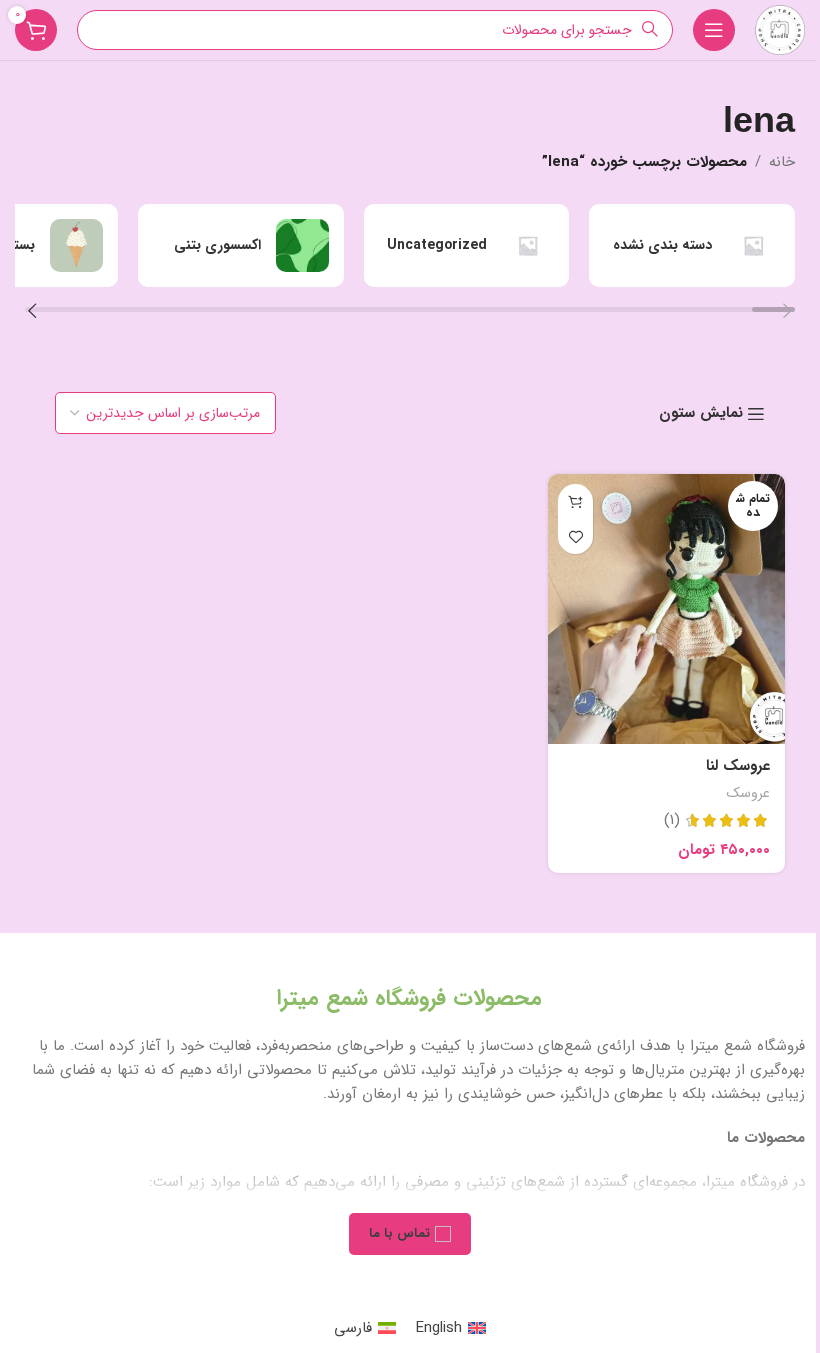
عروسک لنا (738, 766)
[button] (787, 314)
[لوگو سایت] (780, 29)
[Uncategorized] (467, 245)
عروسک (748, 793)
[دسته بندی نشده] (692, 245)
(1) (672, 820)
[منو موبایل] (714, 30)
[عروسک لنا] (666, 609)
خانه (782, 162)
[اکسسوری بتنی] (241, 245)
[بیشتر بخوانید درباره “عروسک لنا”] (575, 501)
